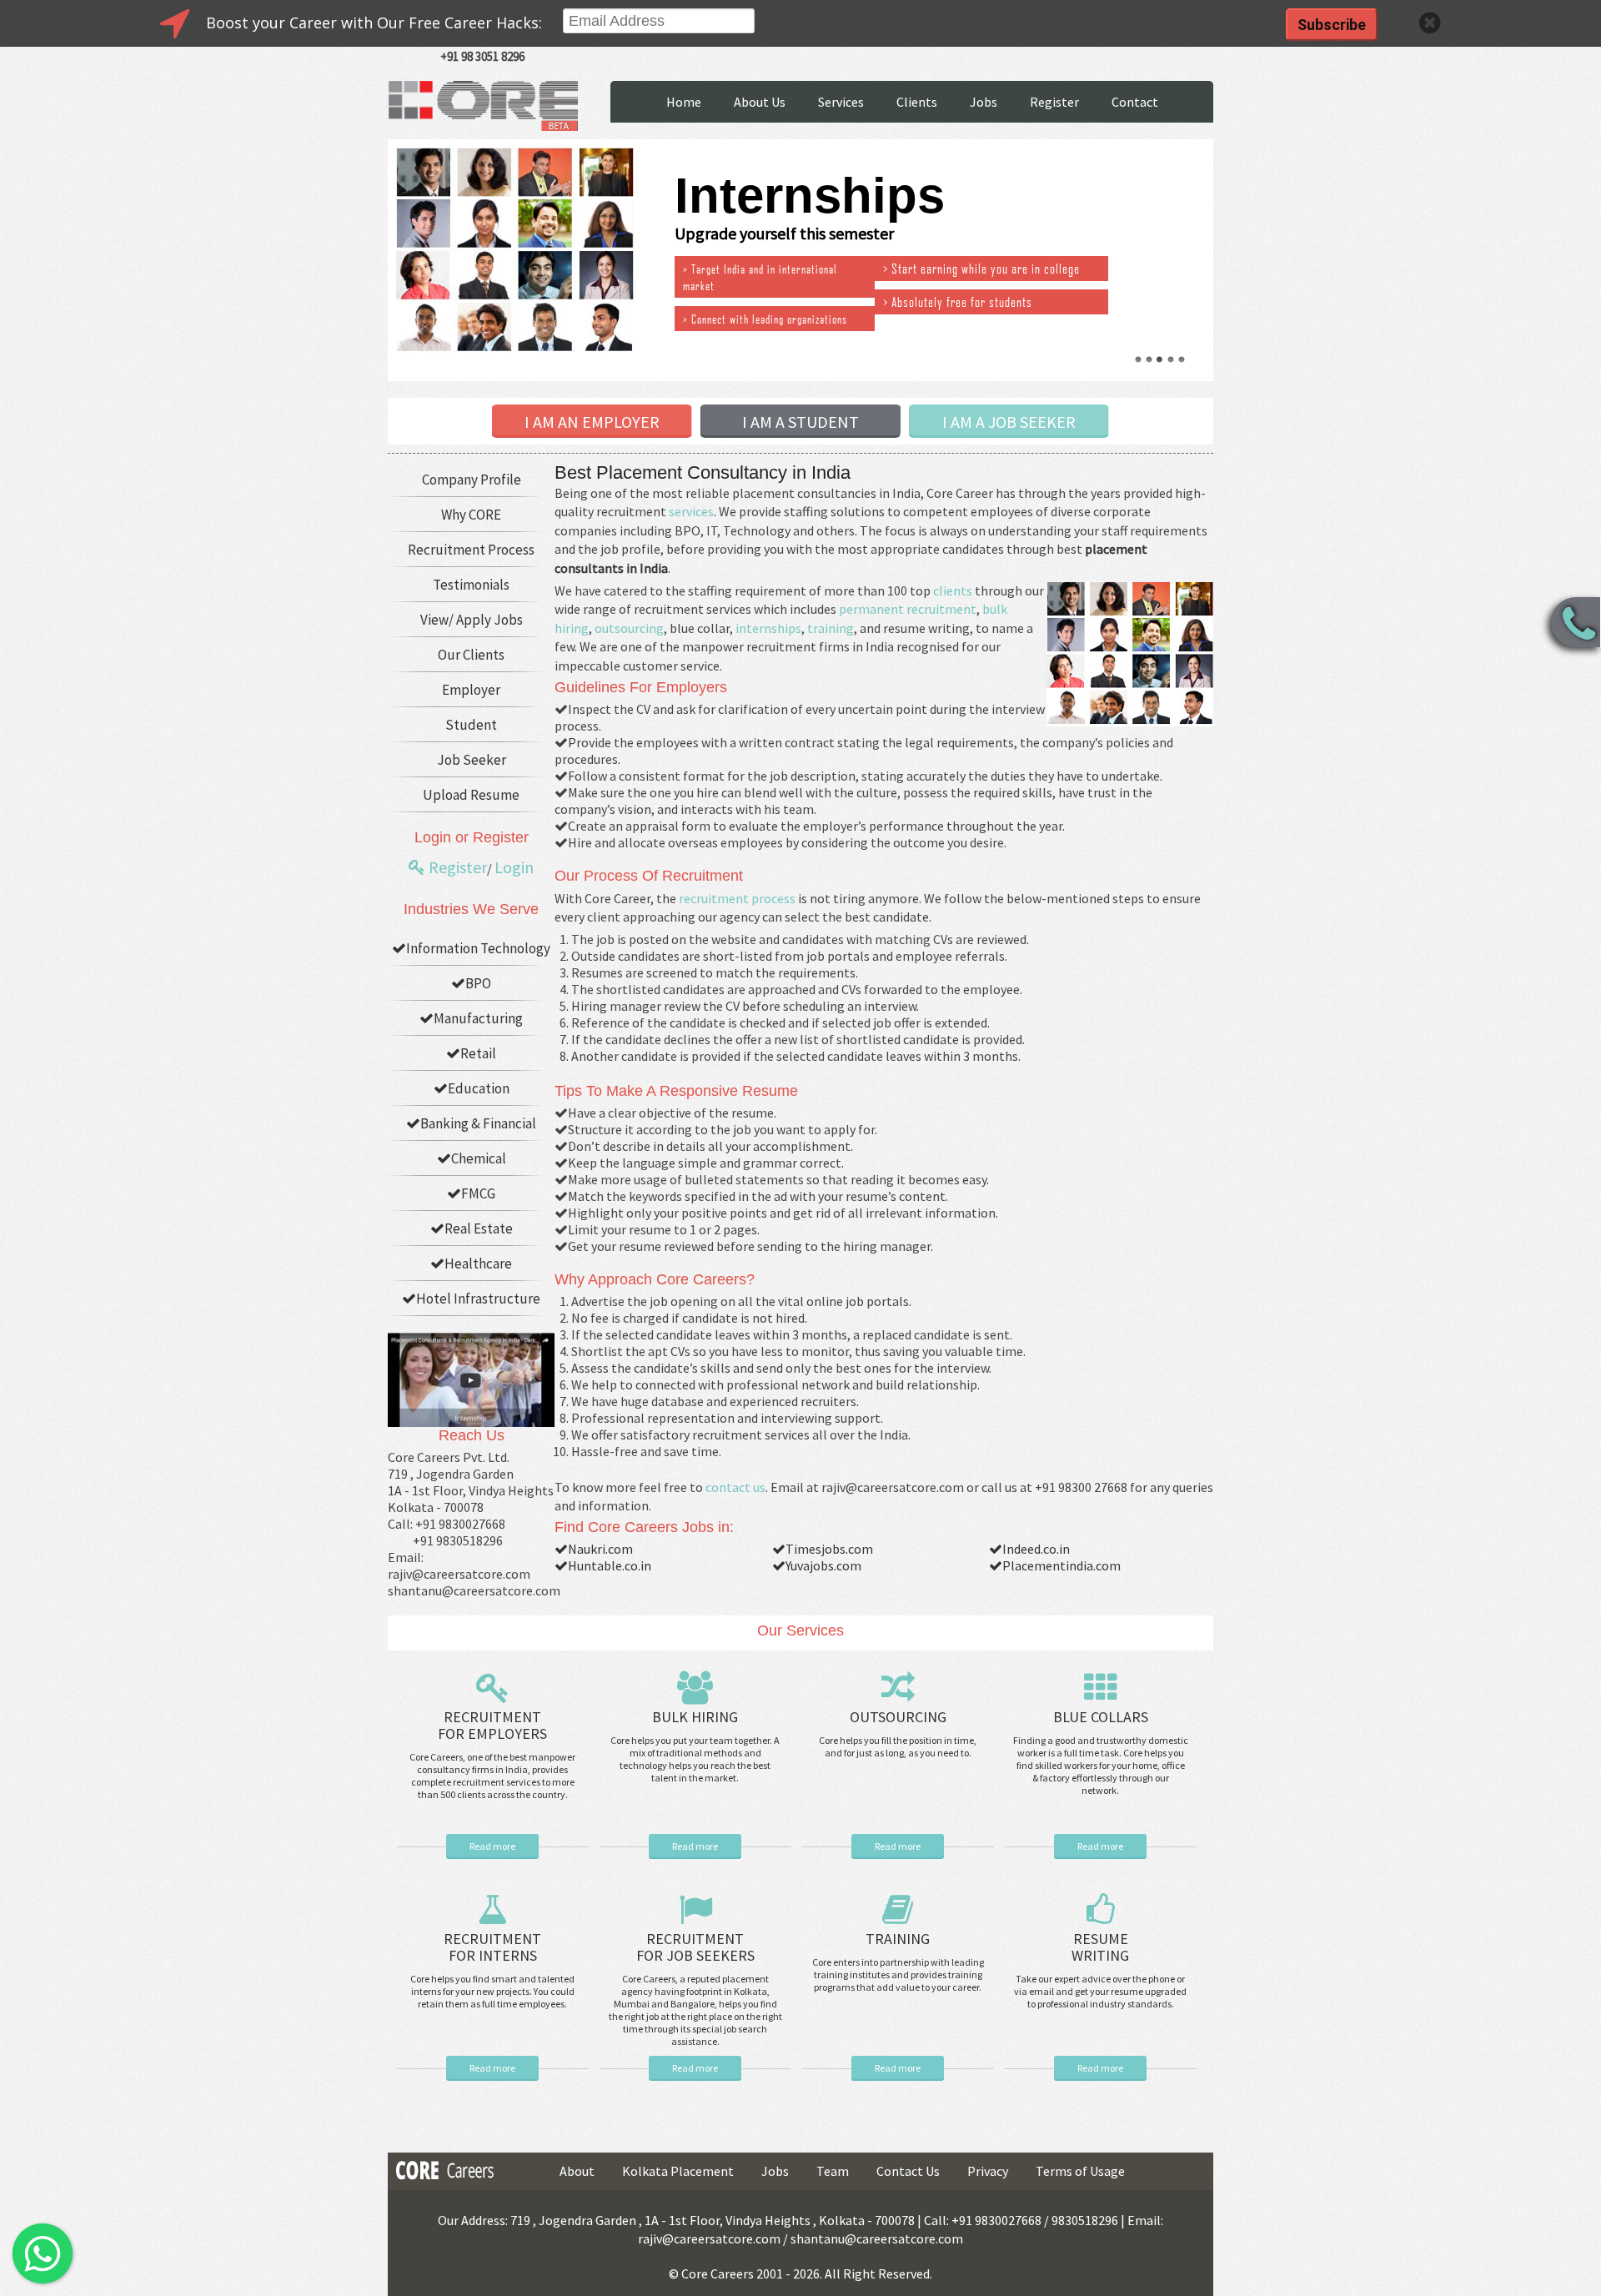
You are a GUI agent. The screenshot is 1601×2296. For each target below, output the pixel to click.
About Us (760, 102)
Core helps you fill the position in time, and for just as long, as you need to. (898, 1746)
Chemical (479, 1158)
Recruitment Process (471, 550)
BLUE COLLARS (1101, 1717)
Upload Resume (471, 795)
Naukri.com (600, 1549)
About (577, 2171)
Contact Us (908, 2171)
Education (479, 1088)
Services (841, 102)
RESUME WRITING (1100, 1947)
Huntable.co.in (610, 1565)
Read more (492, 1846)
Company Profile (472, 480)
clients (953, 590)
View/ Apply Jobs (472, 620)
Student (471, 725)
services (691, 511)
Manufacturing (478, 1018)
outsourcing (629, 628)
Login (514, 867)
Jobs (984, 102)
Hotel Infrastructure (478, 1299)
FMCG (478, 1193)
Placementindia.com (1061, 1565)
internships (768, 628)
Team (833, 2171)
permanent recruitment (908, 609)
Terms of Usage (1080, 2171)
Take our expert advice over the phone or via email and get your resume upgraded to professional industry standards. (1100, 1991)
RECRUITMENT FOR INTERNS (492, 1947)
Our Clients (471, 655)
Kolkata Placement (678, 2171)
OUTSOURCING (898, 1717)
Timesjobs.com (829, 1549)
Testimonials (471, 585)
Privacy (988, 2171)
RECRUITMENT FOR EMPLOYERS (492, 1725)
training (831, 628)
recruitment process (737, 898)
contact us (735, 1487)
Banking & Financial (478, 1123)
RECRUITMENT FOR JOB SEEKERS (695, 1947)
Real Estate (479, 1228)
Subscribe (1332, 25)
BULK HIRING (695, 1717)
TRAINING (898, 1939)
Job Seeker (472, 760)
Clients (917, 102)
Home (684, 102)
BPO (478, 983)
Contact (1135, 102)
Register (1054, 102)
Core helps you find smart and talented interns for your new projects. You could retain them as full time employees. (492, 1991)
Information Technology (478, 948)
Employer (471, 690)
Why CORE (471, 515)
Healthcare (478, 1264)
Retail (478, 1053)
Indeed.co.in (1036, 1549)
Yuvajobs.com (823, 1565)
